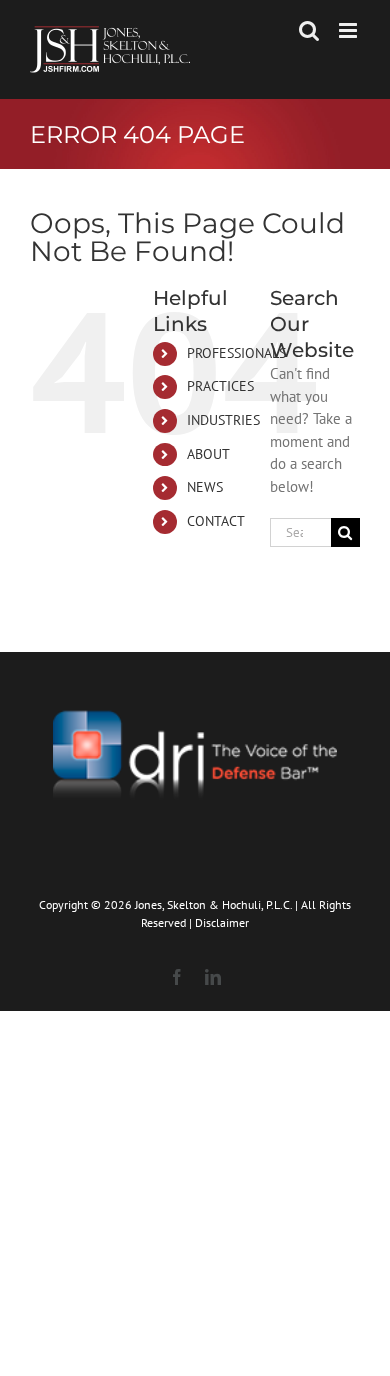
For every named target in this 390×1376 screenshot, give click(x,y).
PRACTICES (220, 386)
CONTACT (216, 521)
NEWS (205, 487)
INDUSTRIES (223, 420)
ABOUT (208, 454)
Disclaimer (222, 922)
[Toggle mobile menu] (349, 30)
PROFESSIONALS (236, 353)
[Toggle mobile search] (309, 30)
